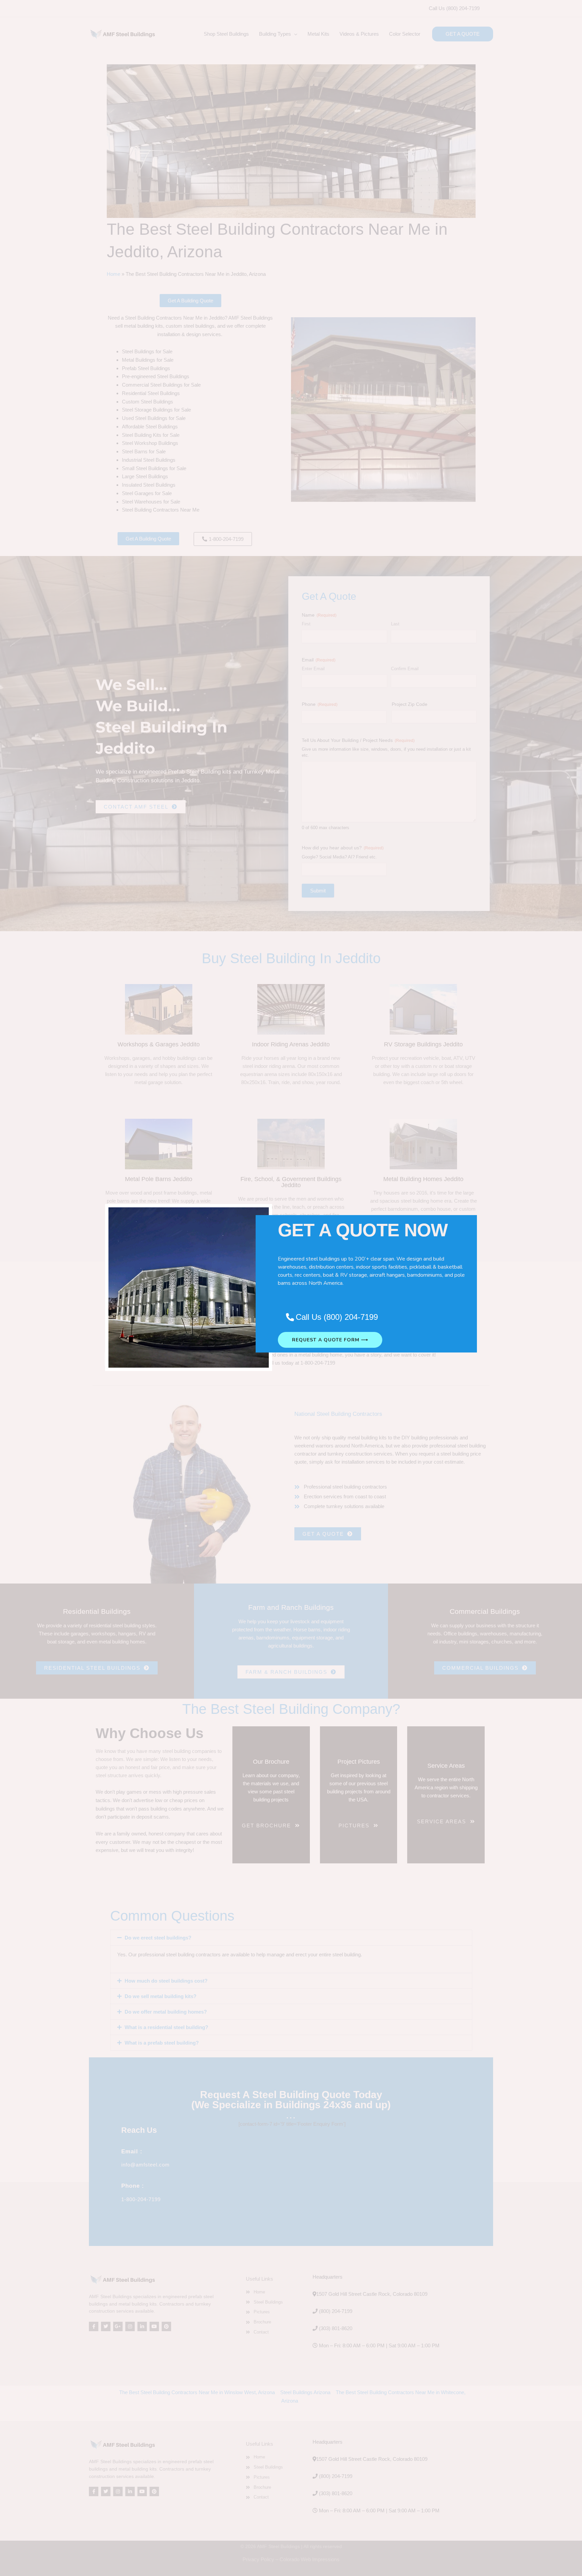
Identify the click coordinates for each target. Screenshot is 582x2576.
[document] (291, 1288)
